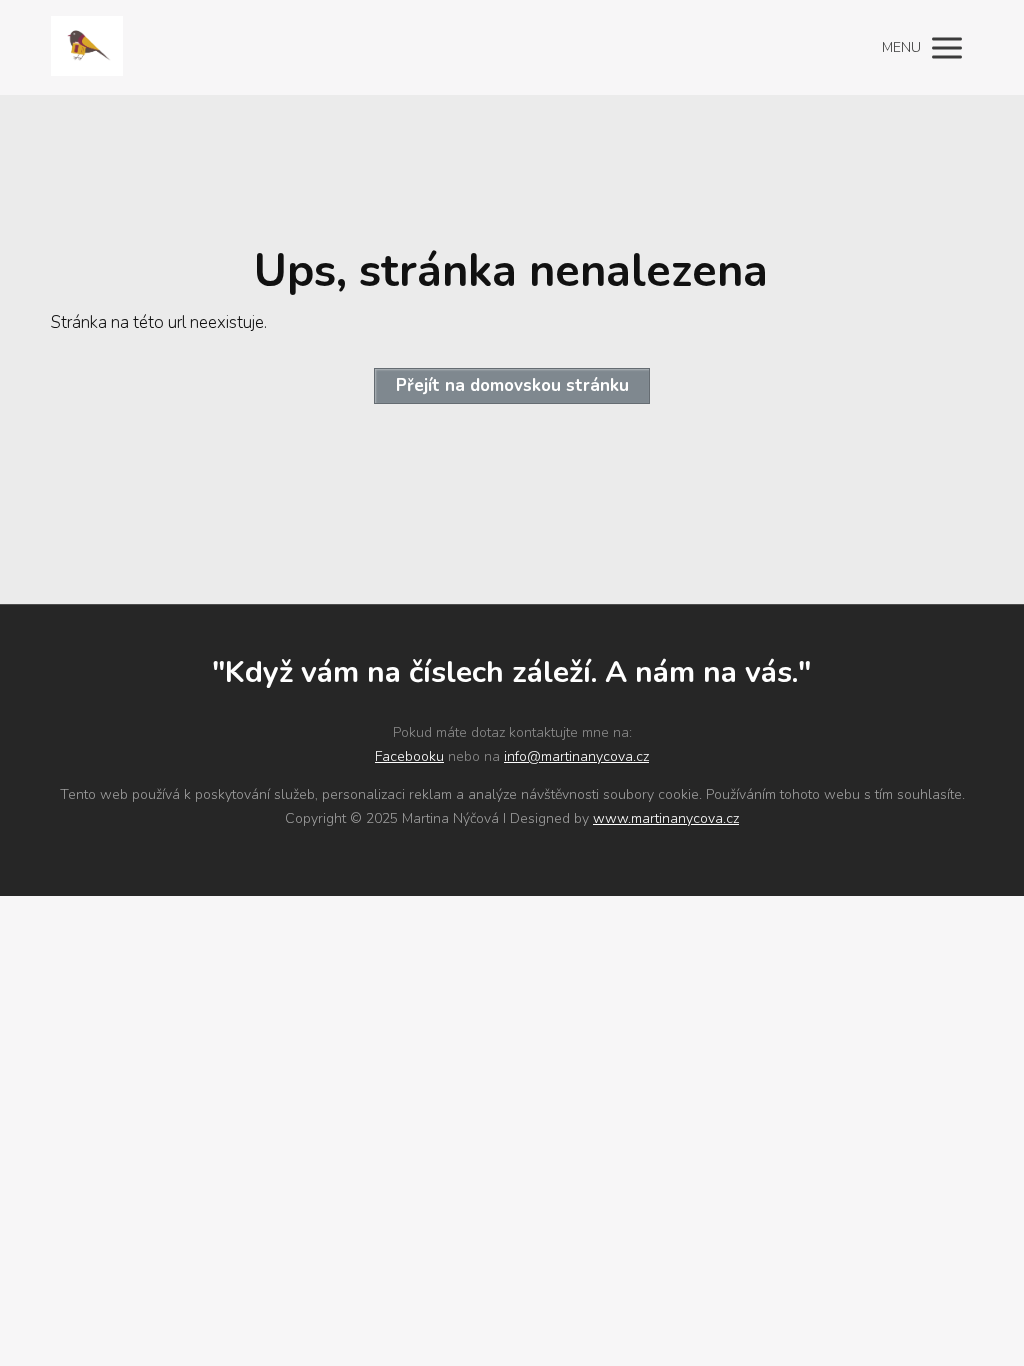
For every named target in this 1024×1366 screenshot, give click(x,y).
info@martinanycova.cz (576, 756)
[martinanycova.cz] (87, 47)
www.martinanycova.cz (666, 818)
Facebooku (409, 756)
